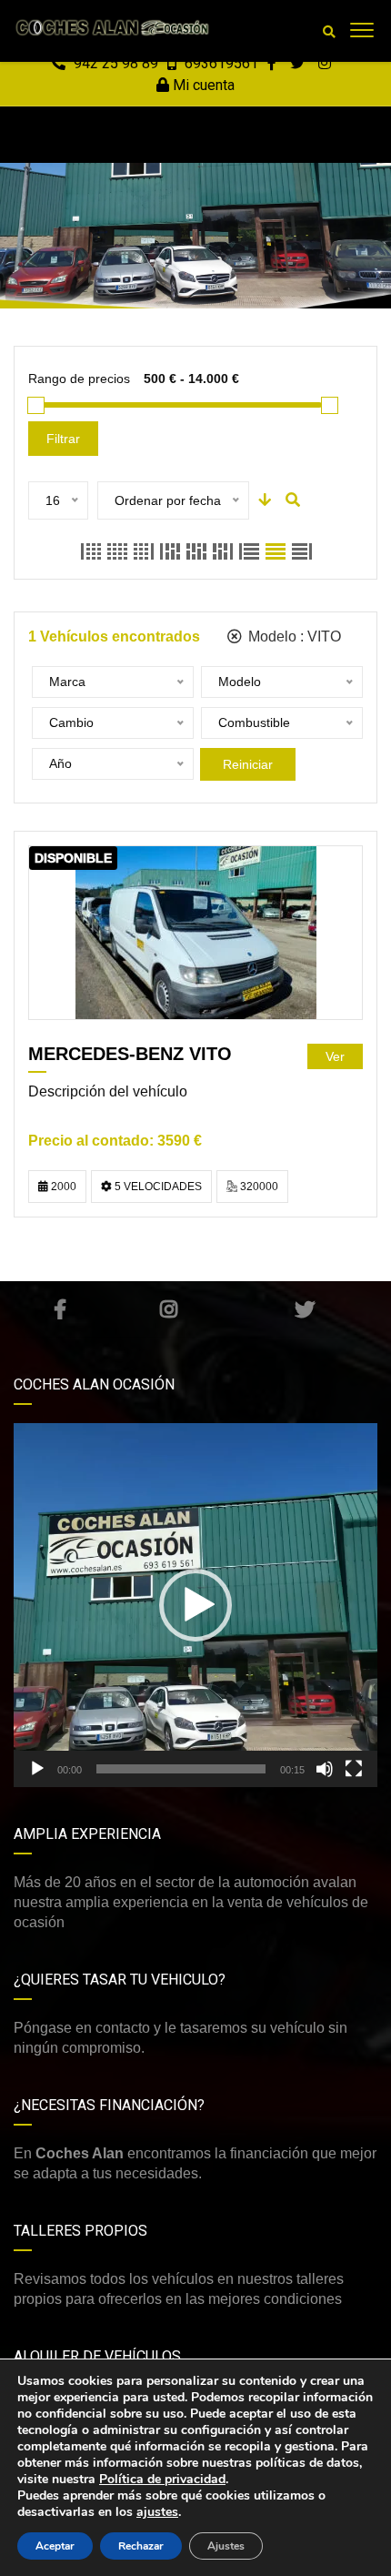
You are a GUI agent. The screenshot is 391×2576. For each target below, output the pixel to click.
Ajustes (226, 2546)
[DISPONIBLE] (196, 932)
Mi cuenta (202, 85)
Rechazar (141, 2546)
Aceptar (55, 2546)
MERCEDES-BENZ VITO (130, 1054)
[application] (195, 1605)
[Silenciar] (325, 1769)
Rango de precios (79, 379)
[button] (195, 1605)
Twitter (305, 1309)
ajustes (157, 2512)
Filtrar (63, 439)
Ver (335, 1056)
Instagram (169, 1309)
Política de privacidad (162, 2479)
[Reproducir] (37, 1769)
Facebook (60, 1309)
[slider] (181, 1769)
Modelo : (293, 636)
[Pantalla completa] (354, 1769)
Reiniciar (248, 764)
